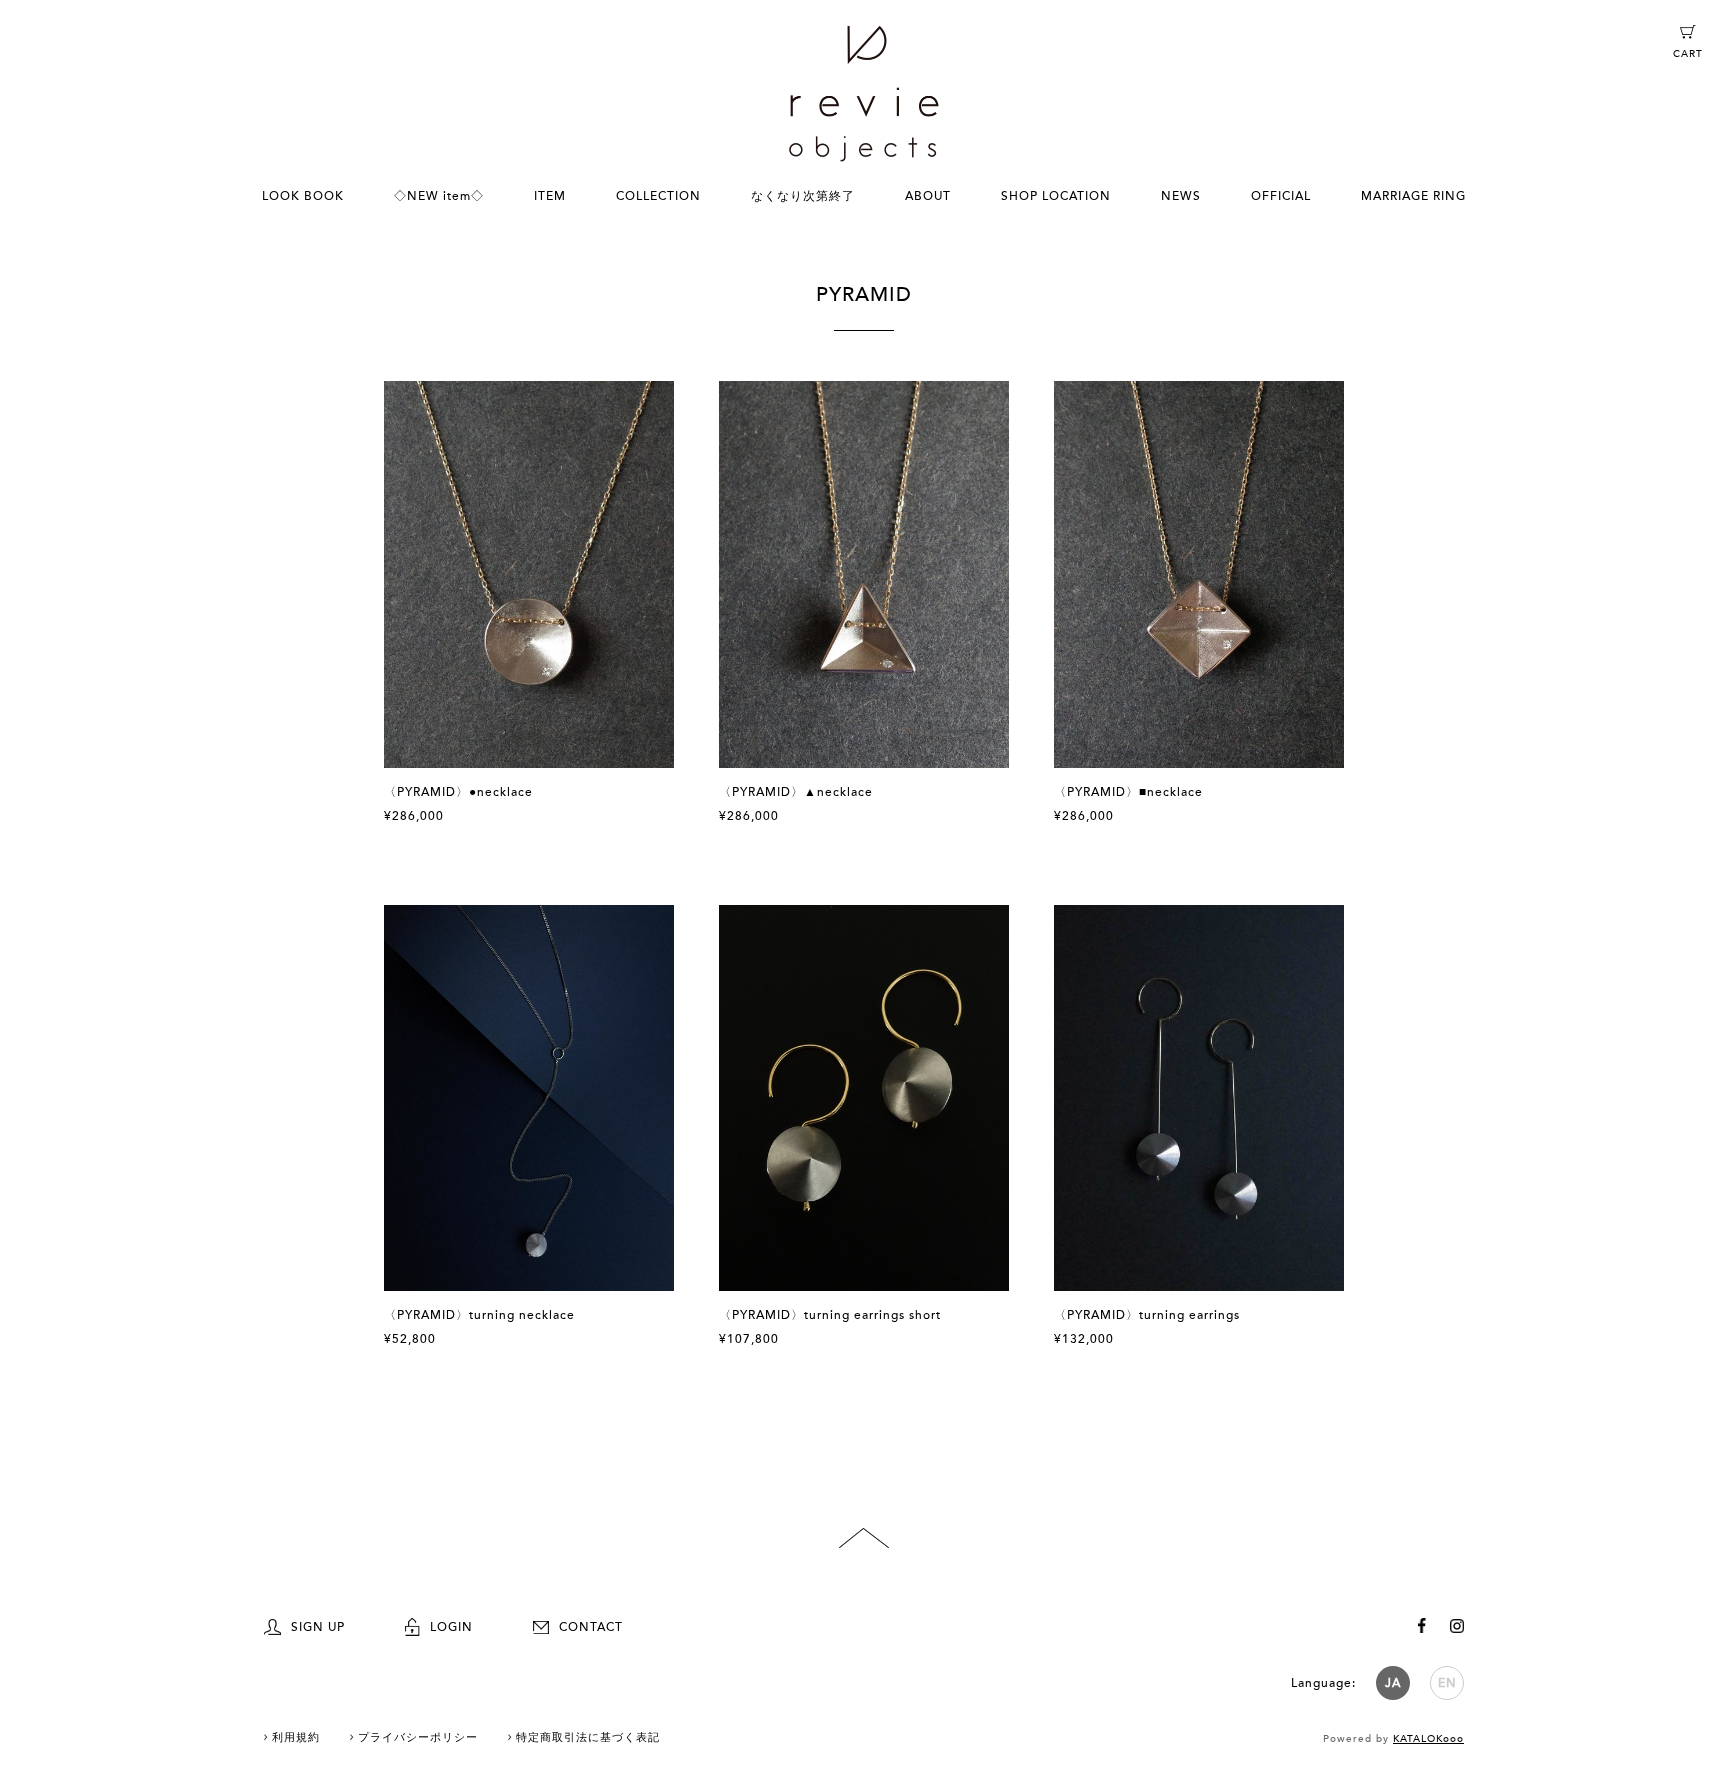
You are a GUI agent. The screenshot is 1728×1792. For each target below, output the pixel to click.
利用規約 (296, 1737)
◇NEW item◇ (439, 196)
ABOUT (928, 196)
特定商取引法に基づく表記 (588, 1737)
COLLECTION (658, 196)
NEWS (1181, 196)
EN (1447, 1683)
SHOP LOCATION (1056, 196)
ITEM (550, 196)
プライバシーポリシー (418, 1737)
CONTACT (591, 1627)
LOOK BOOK (303, 196)
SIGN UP (318, 1627)
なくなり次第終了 (803, 196)
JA (1393, 1683)
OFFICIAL (1281, 196)
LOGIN (451, 1627)
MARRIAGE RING (1413, 196)
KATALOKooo (1428, 1739)
